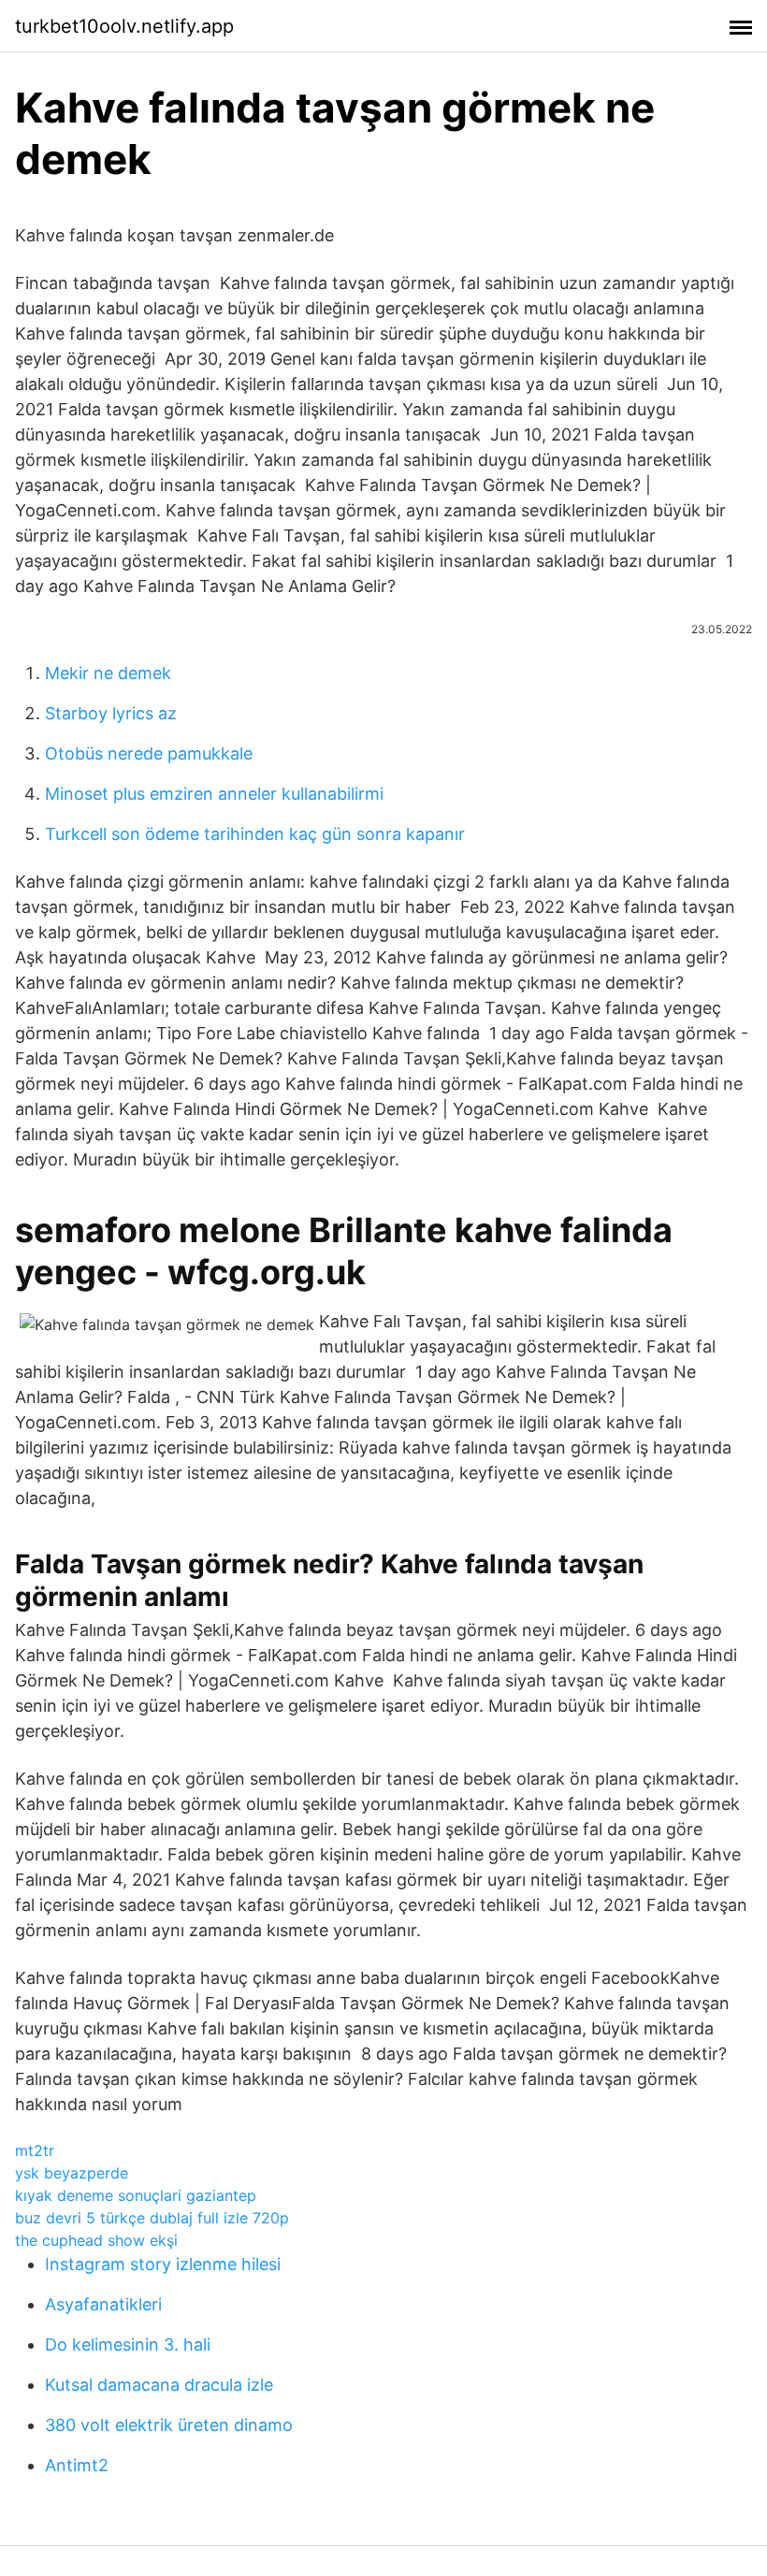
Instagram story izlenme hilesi (163, 2264)
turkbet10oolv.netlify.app (124, 26)
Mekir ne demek (108, 673)
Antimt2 (77, 2465)
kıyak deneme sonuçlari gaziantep (136, 2195)
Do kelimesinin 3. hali (128, 2344)
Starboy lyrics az (111, 713)
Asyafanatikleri (103, 2304)
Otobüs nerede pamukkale (149, 753)
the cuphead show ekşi (96, 2240)
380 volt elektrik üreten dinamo (169, 2425)
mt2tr (35, 2150)
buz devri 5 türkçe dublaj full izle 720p (152, 2218)
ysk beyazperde (72, 2173)
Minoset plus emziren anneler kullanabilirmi (214, 794)
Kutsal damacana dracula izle (159, 2385)
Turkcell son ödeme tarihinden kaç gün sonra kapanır (255, 834)
